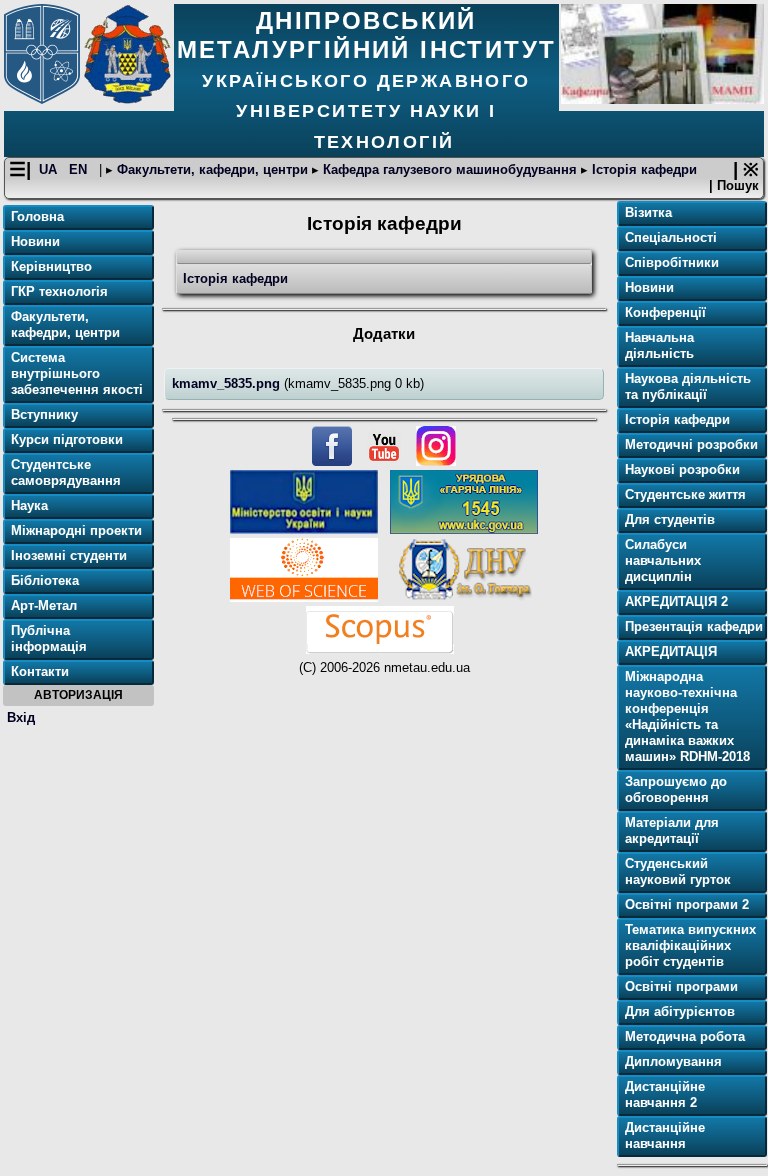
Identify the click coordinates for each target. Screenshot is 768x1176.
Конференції (665, 312)
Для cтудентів (670, 519)
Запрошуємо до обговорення (676, 789)
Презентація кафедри (694, 626)
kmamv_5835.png (228, 383)
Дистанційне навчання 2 (665, 1094)
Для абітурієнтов (680, 1011)
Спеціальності (671, 237)
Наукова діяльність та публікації (688, 386)
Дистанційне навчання (665, 1135)
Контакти (40, 671)
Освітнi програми (681, 986)
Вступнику (44, 414)
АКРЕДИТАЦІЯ (671, 651)
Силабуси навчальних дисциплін (663, 560)
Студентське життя (685, 494)
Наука (29, 505)
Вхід (21, 717)
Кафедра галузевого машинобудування (450, 169)
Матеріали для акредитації (672, 830)
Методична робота (685, 1036)
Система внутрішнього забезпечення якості (77, 373)
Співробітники (672, 262)
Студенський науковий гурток (678, 871)
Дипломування (673, 1061)
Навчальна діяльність (659, 345)
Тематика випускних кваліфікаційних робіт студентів (690, 945)
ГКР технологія (59, 291)
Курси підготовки (67, 439)
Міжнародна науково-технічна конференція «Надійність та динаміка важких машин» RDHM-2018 (687, 716)
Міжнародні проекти (76, 530)
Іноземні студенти (69, 555)
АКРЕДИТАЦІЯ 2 (676, 601)
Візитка (648, 212)
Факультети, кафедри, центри (212, 169)
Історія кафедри (642, 169)
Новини (35, 241)
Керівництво (51, 266)
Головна (37, 216)
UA (50, 169)
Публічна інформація (49, 638)
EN (80, 169)
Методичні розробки (691, 444)
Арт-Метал (44, 605)
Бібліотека (45, 580)
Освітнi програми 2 (687, 904)
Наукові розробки (682, 469)
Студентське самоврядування (66, 472)
